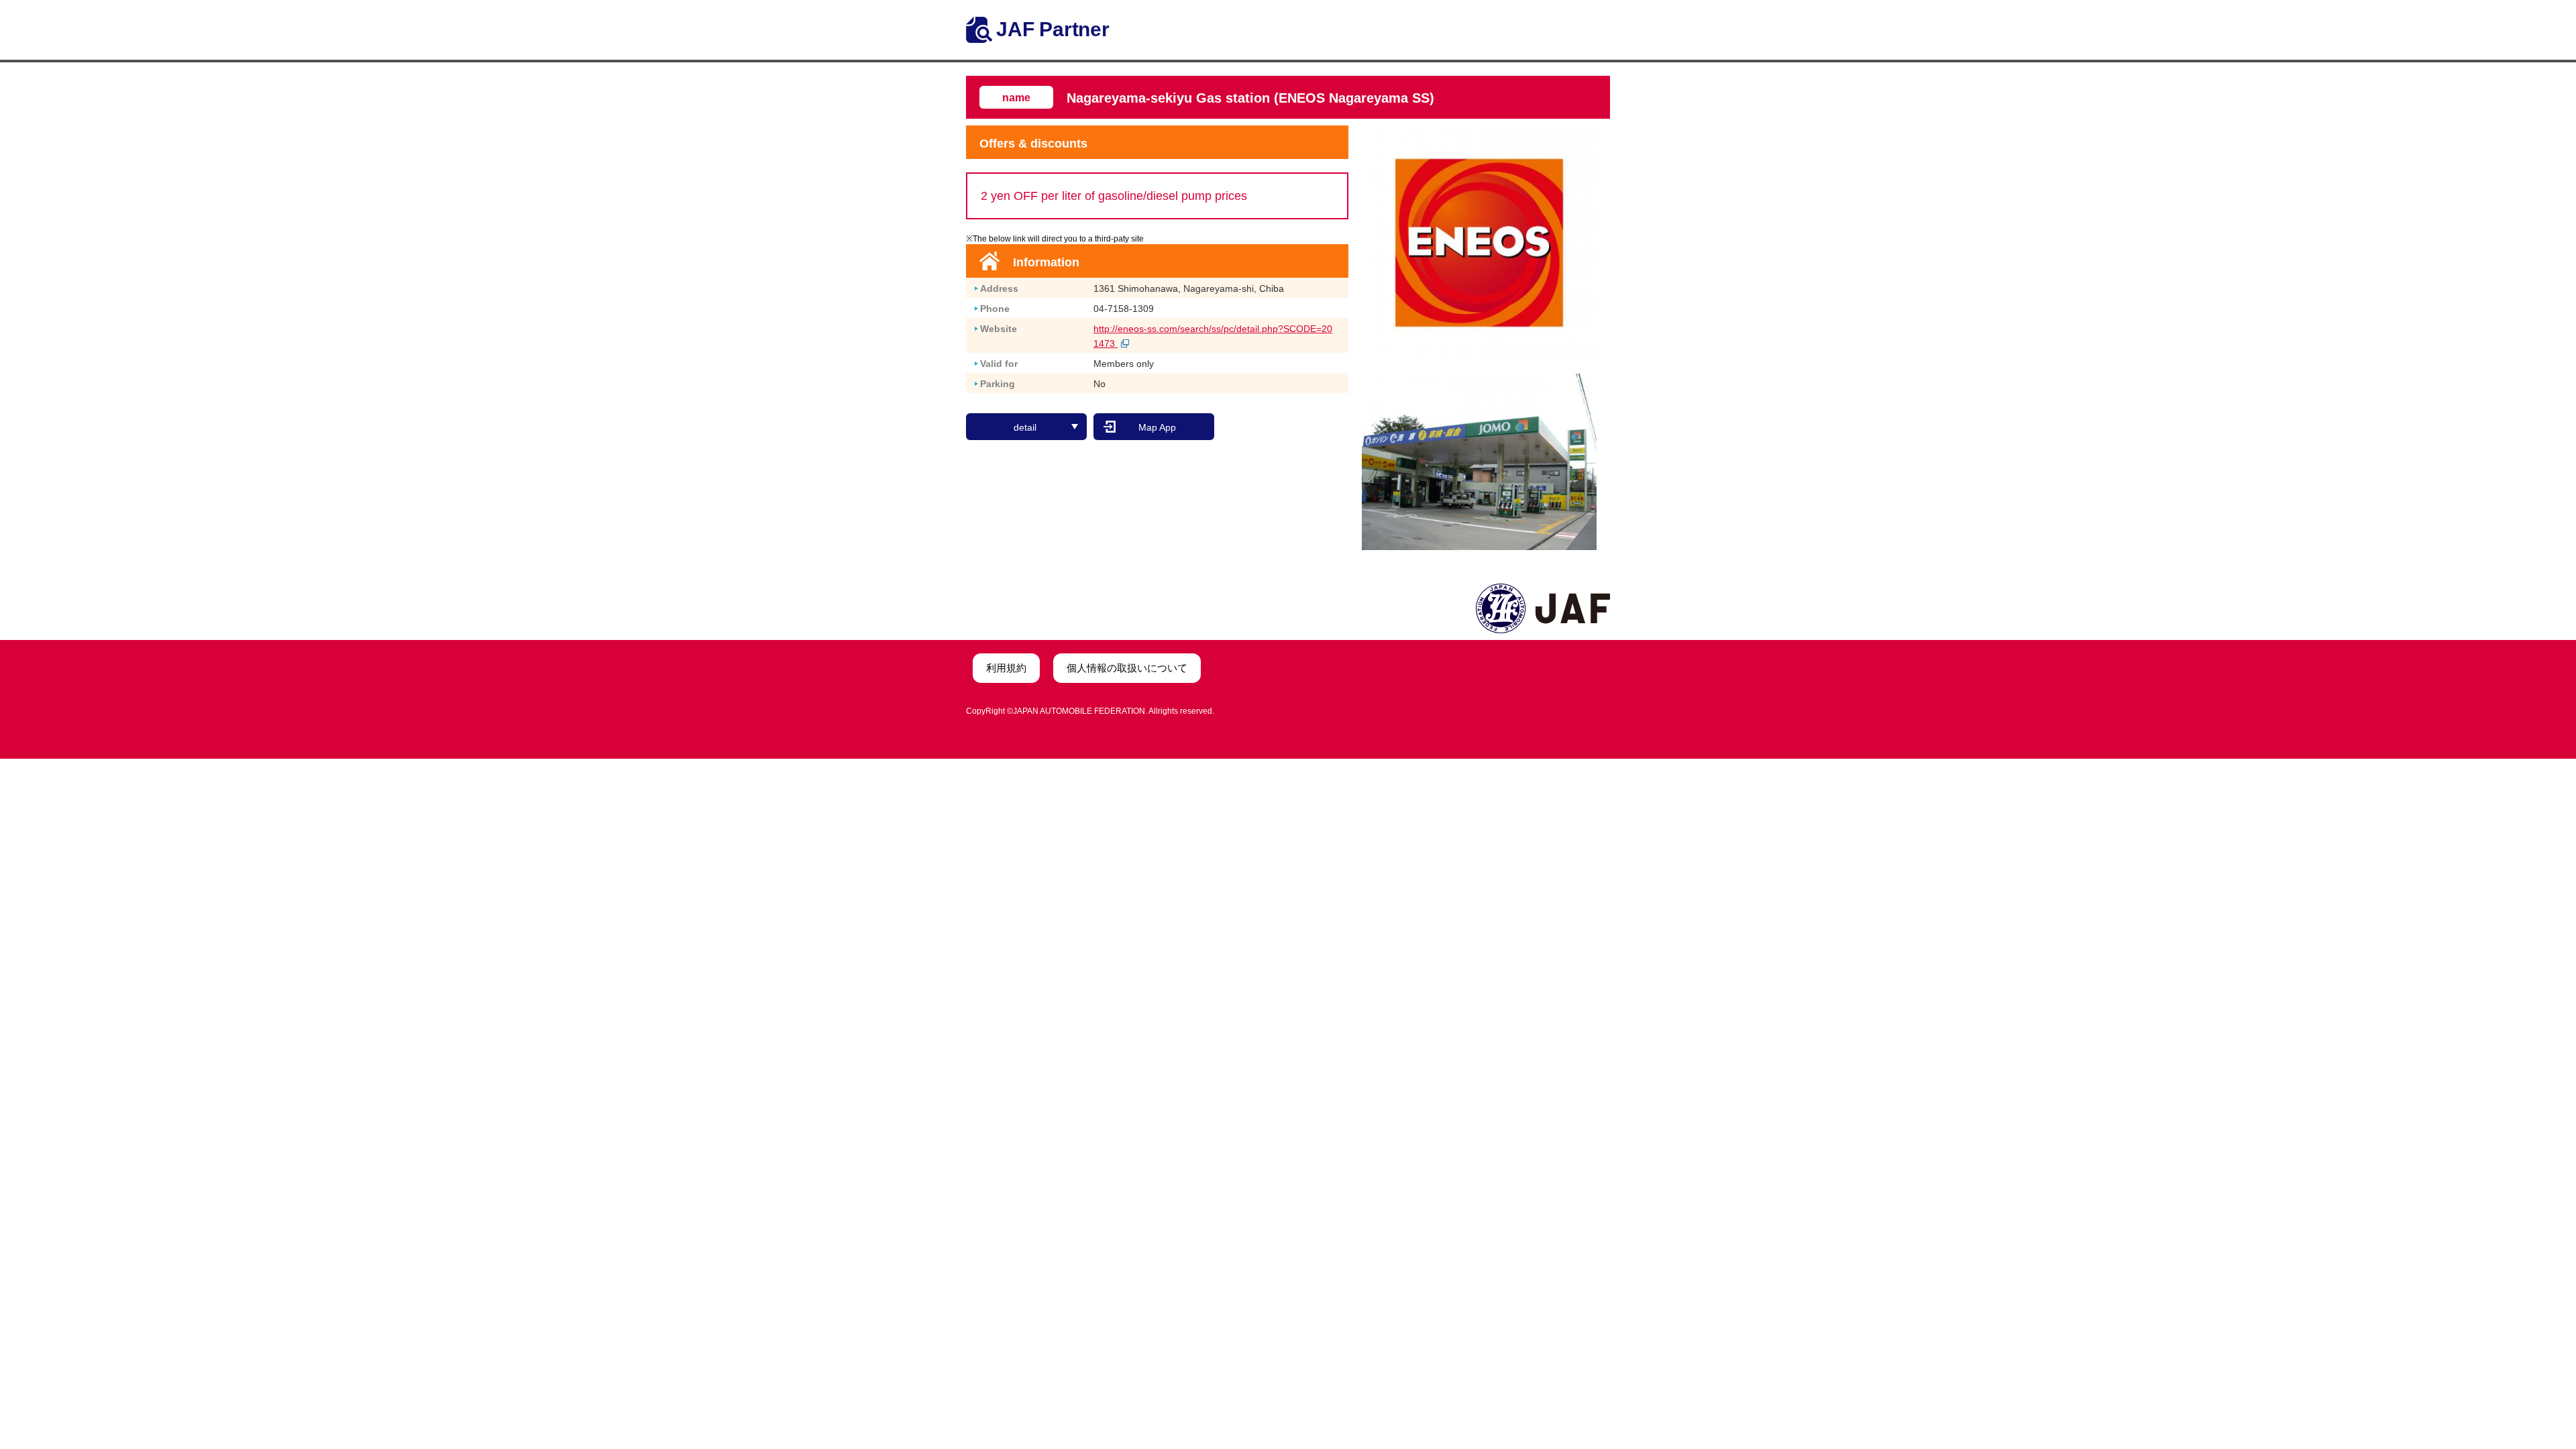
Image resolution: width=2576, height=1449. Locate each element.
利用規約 (1006, 668)
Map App (1157, 427)
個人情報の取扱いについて (1127, 668)
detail (1025, 427)
